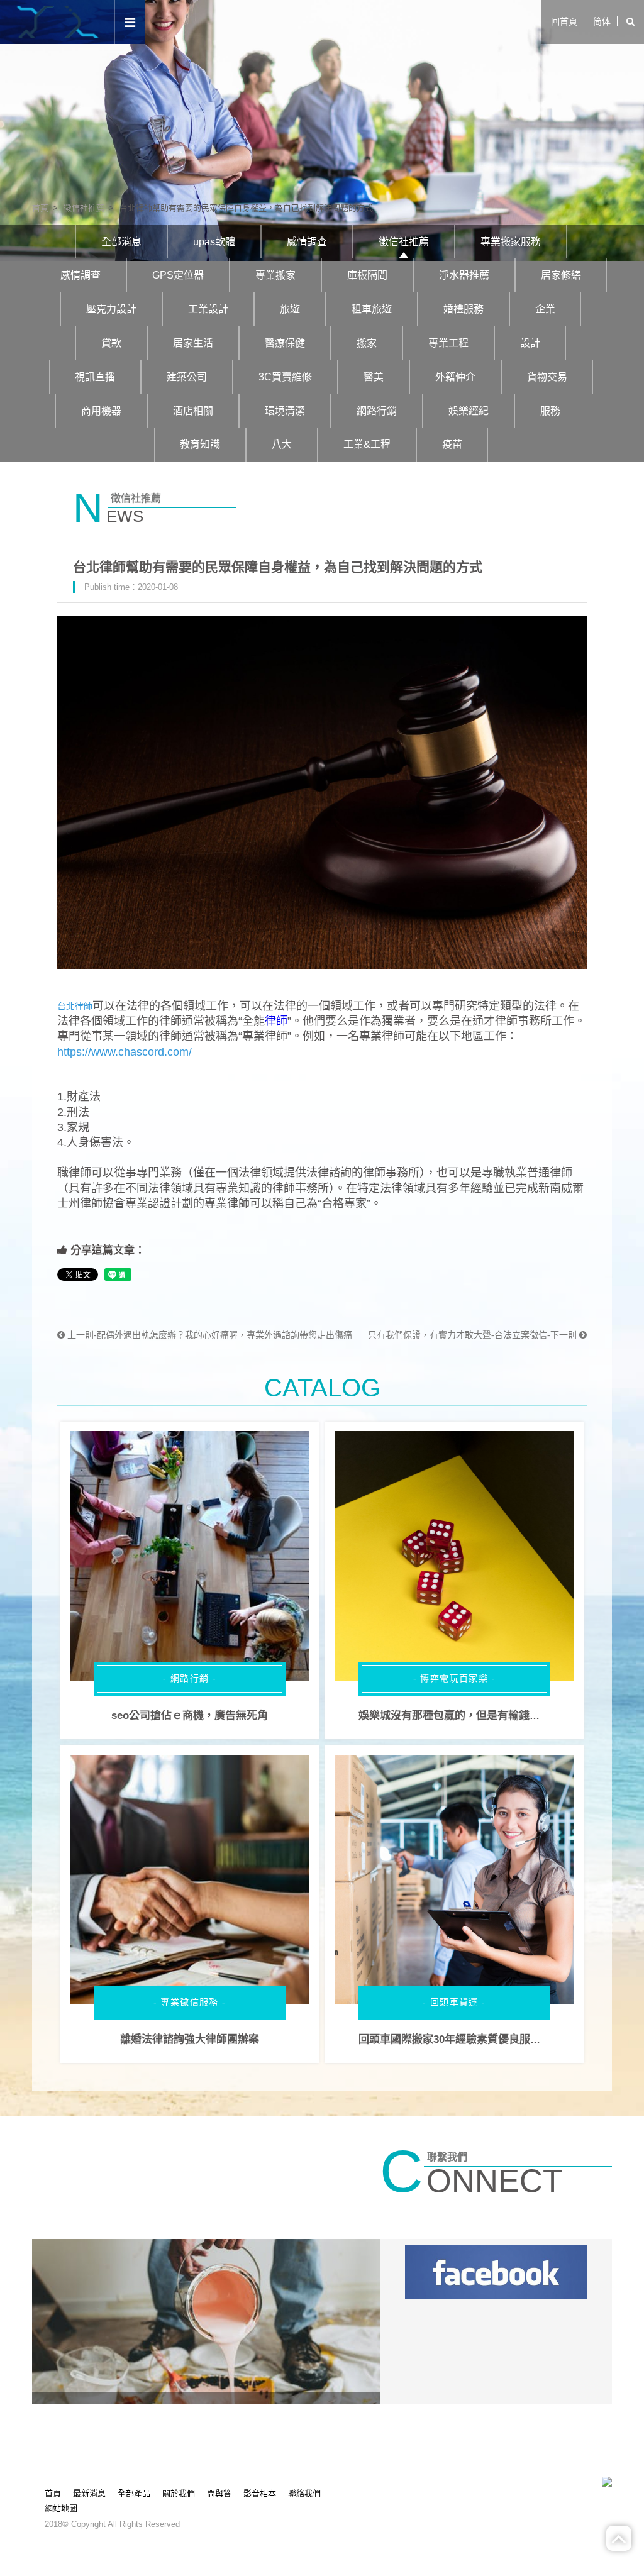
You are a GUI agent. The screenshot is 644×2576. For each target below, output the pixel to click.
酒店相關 (193, 411)
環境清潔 (285, 411)
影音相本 (260, 2493)
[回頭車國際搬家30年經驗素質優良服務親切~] (454, 1880)
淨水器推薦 (464, 275)
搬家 (367, 343)
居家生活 (193, 343)
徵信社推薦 (84, 208)
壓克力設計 (111, 309)
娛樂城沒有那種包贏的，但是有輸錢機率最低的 (471, 1716)
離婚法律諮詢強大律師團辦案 (190, 2039)
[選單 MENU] (130, 23)
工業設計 (208, 309)
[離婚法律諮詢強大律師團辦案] (190, 1880)
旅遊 (290, 309)
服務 (550, 411)
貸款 (111, 343)
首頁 (40, 208)
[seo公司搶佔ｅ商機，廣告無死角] (190, 1556)
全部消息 (121, 242)
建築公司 (187, 377)
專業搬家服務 (511, 242)
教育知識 (200, 444)
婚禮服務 (464, 309)
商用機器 (101, 411)
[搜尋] (630, 22)
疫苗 (452, 444)
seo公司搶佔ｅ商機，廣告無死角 (190, 1716)
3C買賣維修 (285, 377)
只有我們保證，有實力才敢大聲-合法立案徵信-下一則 (474, 1335)
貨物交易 (547, 377)
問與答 (219, 2493)
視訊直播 (95, 377)
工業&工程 (367, 444)
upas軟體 (214, 242)
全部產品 (134, 2493)
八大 (282, 444)
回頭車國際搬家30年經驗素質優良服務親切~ (464, 2039)
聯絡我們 (304, 2493)
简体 (602, 21)
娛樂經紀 (469, 411)
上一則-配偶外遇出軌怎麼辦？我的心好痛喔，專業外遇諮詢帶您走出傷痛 (208, 1335)
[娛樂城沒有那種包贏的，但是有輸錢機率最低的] (454, 1556)
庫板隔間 (367, 275)
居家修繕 (561, 275)
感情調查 (307, 242)
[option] (322, 130)
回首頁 (564, 21)
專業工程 (448, 343)
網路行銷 (377, 411)
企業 (545, 309)
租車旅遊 (372, 309)
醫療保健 (285, 343)
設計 (530, 343)
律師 (276, 1021)
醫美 (374, 377)
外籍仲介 (455, 377)
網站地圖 (61, 2508)
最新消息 (89, 2493)
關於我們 (179, 2493)
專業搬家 (275, 275)
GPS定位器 (178, 275)
